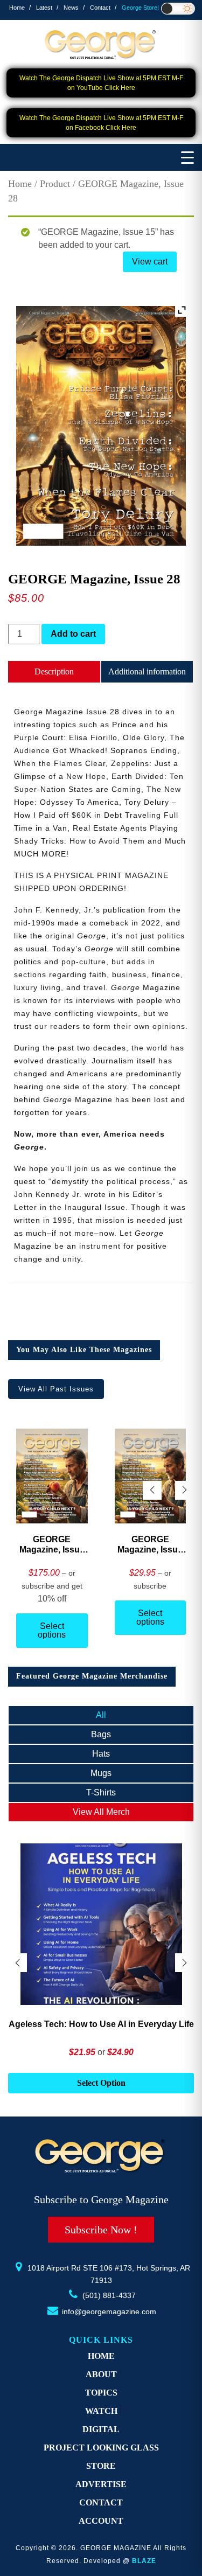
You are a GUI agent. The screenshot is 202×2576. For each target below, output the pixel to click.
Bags (101, 1734)
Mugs (101, 1773)
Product (55, 184)
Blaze (144, 2561)
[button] (184, 1490)
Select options (52, 1630)
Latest (44, 8)
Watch (101, 2411)
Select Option (101, 2083)
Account (101, 2521)
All (101, 1715)
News (71, 8)
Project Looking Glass (101, 2448)
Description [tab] (54, 671)
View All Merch (101, 1812)
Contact (100, 8)
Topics (101, 2393)
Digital (101, 2429)
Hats (101, 1754)
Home (17, 8)
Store (101, 2466)
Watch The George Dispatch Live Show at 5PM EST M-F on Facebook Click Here (101, 123)
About (101, 2374)
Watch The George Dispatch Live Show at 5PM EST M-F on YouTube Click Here (101, 83)
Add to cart (73, 634)
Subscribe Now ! (101, 2230)
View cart (150, 262)
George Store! (140, 8)
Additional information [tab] (147, 671)
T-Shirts (101, 1792)
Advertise (101, 2484)
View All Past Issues (56, 1389)
